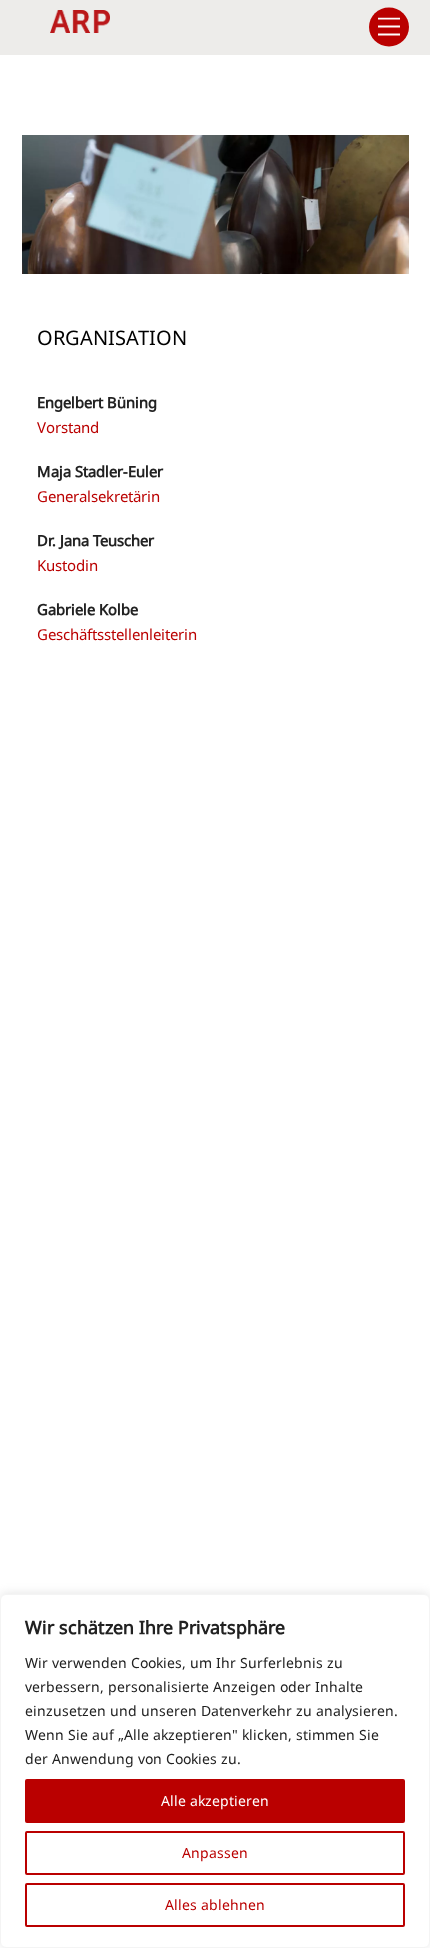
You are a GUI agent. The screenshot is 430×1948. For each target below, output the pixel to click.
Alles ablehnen (215, 1904)
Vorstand (68, 427)
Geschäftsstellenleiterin (117, 634)
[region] (215, 1771)
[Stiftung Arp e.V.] (80, 23)
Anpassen (215, 1852)
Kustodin (67, 565)
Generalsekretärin (98, 496)
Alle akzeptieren (215, 1800)
